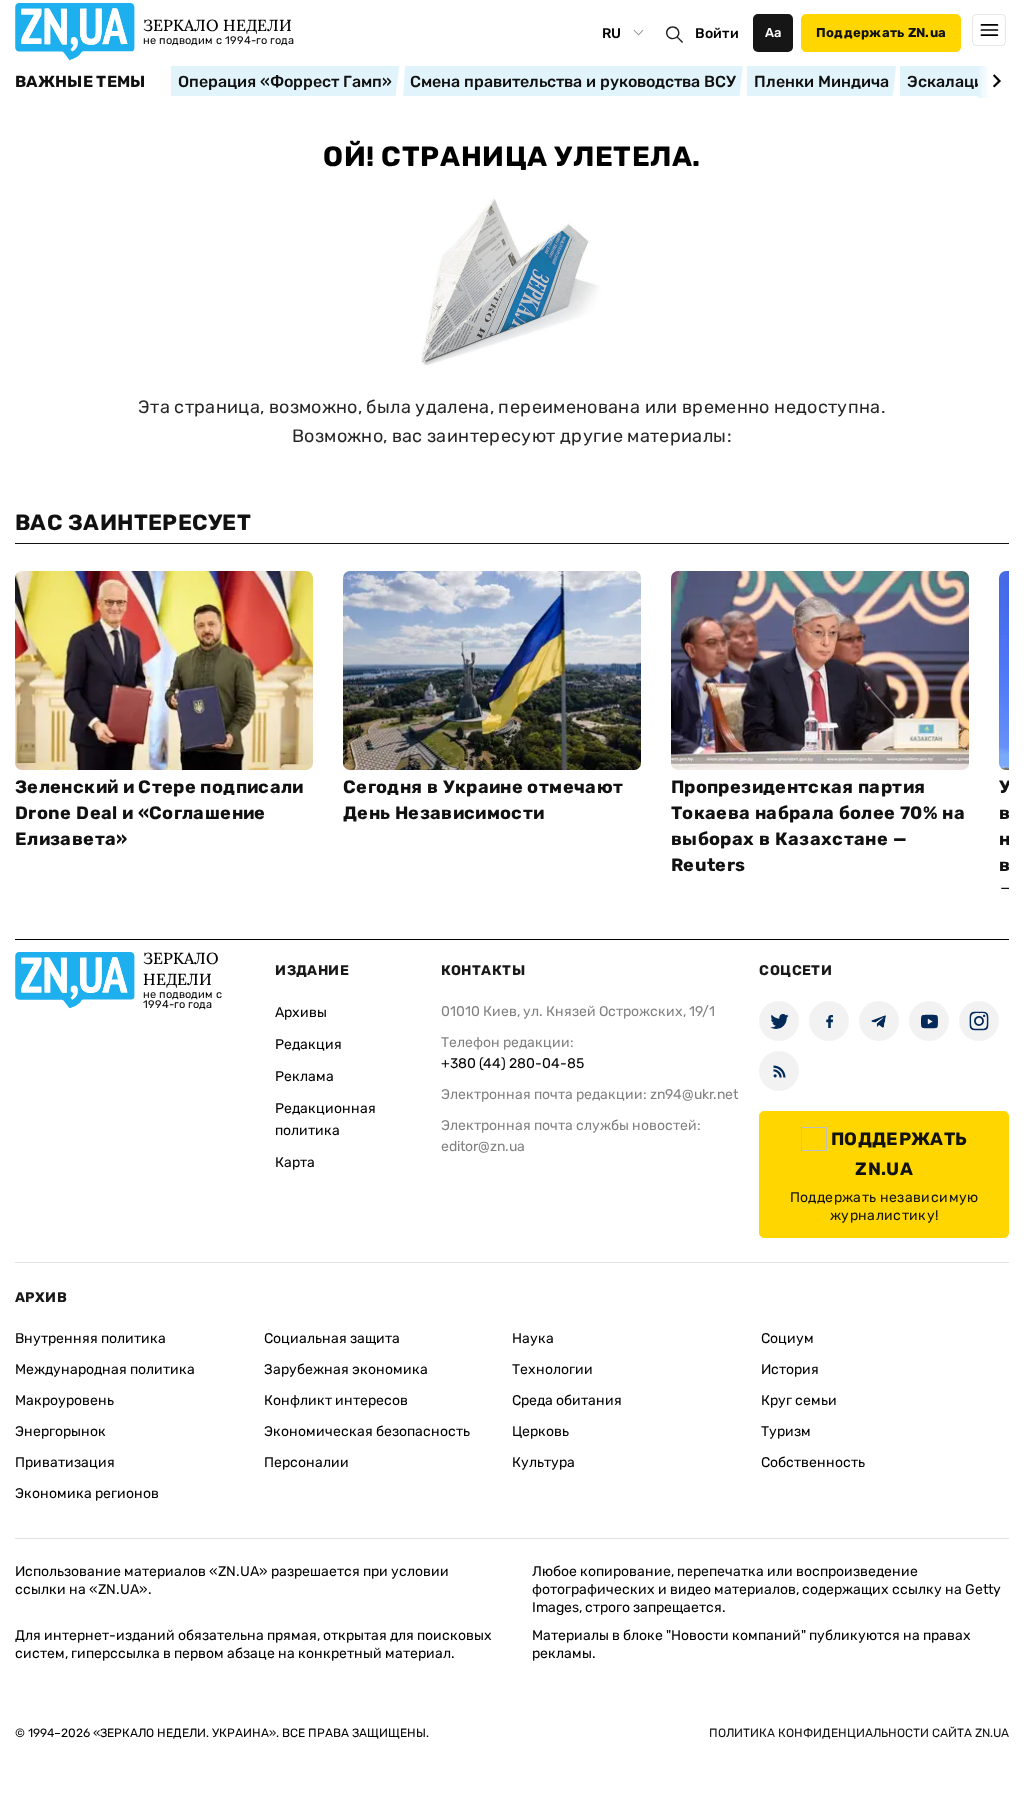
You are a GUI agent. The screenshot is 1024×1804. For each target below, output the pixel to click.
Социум (787, 1338)
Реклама (304, 1076)
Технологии (552, 1369)
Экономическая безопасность (367, 1431)
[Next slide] (993, 81)
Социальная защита (332, 1338)
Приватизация (65, 1462)
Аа (773, 32)
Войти (717, 33)
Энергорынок (60, 1431)
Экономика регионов (87, 1493)
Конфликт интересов (336, 1400)
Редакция (308, 1044)
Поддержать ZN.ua (881, 32)
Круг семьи (799, 1400)
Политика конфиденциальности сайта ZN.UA (859, 1733)
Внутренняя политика (90, 1338)
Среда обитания (567, 1400)
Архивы (301, 1012)
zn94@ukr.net (694, 1094)
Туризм (786, 1431)
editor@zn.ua (483, 1146)
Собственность (813, 1462)
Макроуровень (64, 1400)
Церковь (540, 1431)
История (790, 1369)
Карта (295, 1162)
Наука (533, 1338)
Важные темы (80, 82)
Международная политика (105, 1369)
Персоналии (306, 1462)
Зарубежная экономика (346, 1369)
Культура (543, 1462)
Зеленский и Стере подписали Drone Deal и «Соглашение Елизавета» (159, 813)
